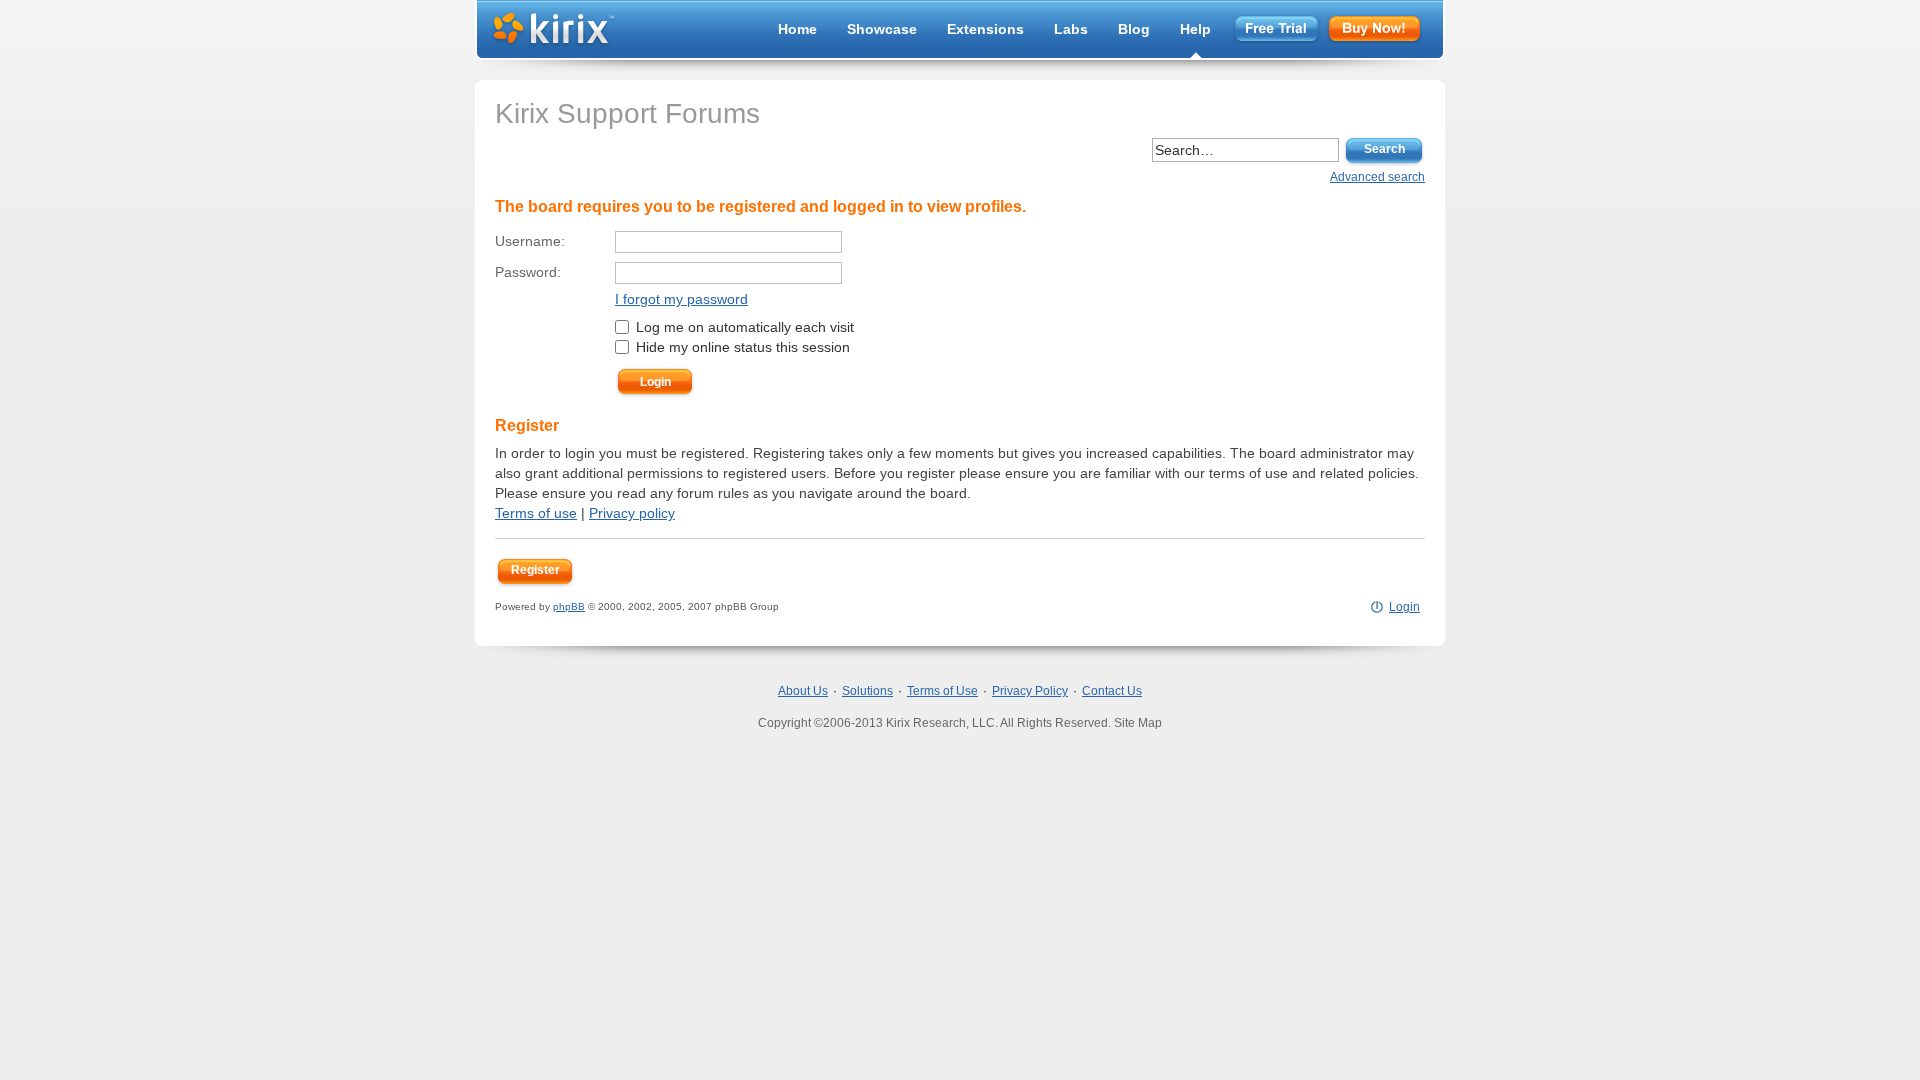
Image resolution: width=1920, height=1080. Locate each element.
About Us (803, 691)
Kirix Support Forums (627, 113)
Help (1195, 29)
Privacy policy (632, 513)
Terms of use (536, 513)
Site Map (1138, 723)
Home (797, 29)
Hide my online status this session (741, 347)
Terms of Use (942, 691)
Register (535, 570)
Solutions (867, 691)
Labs (1071, 29)
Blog (1134, 29)
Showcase (882, 29)
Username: (530, 241)
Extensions (985, 29)
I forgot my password (681, 299)
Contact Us (1112, 691)
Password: (528, 272)
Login (1404, 607)
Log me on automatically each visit (743, 327)
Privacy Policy (1030, 691)
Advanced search (1377, 177)
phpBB (569, 606)
